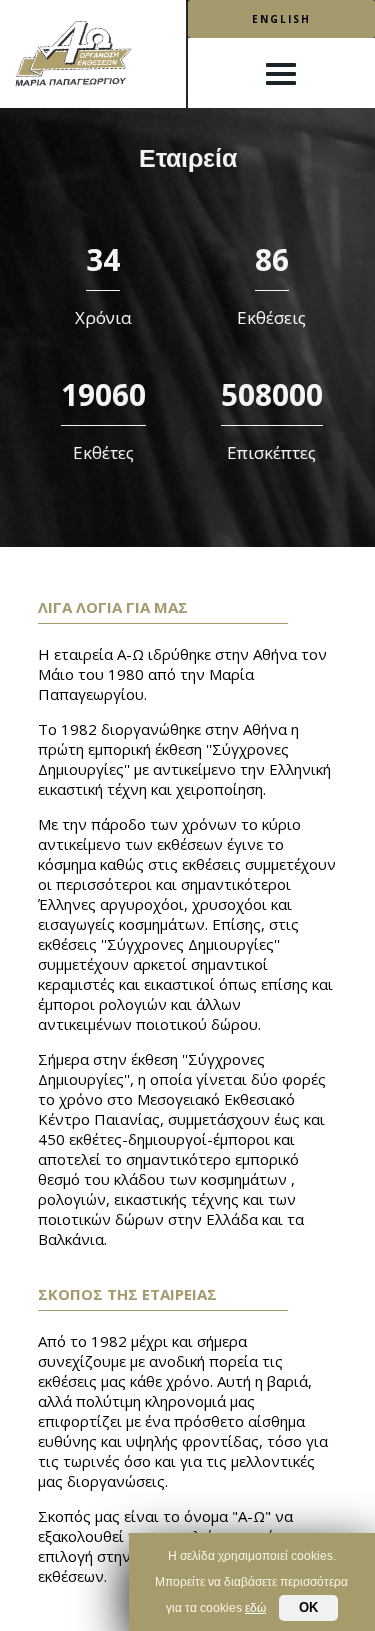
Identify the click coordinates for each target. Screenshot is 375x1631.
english (281, 19)
